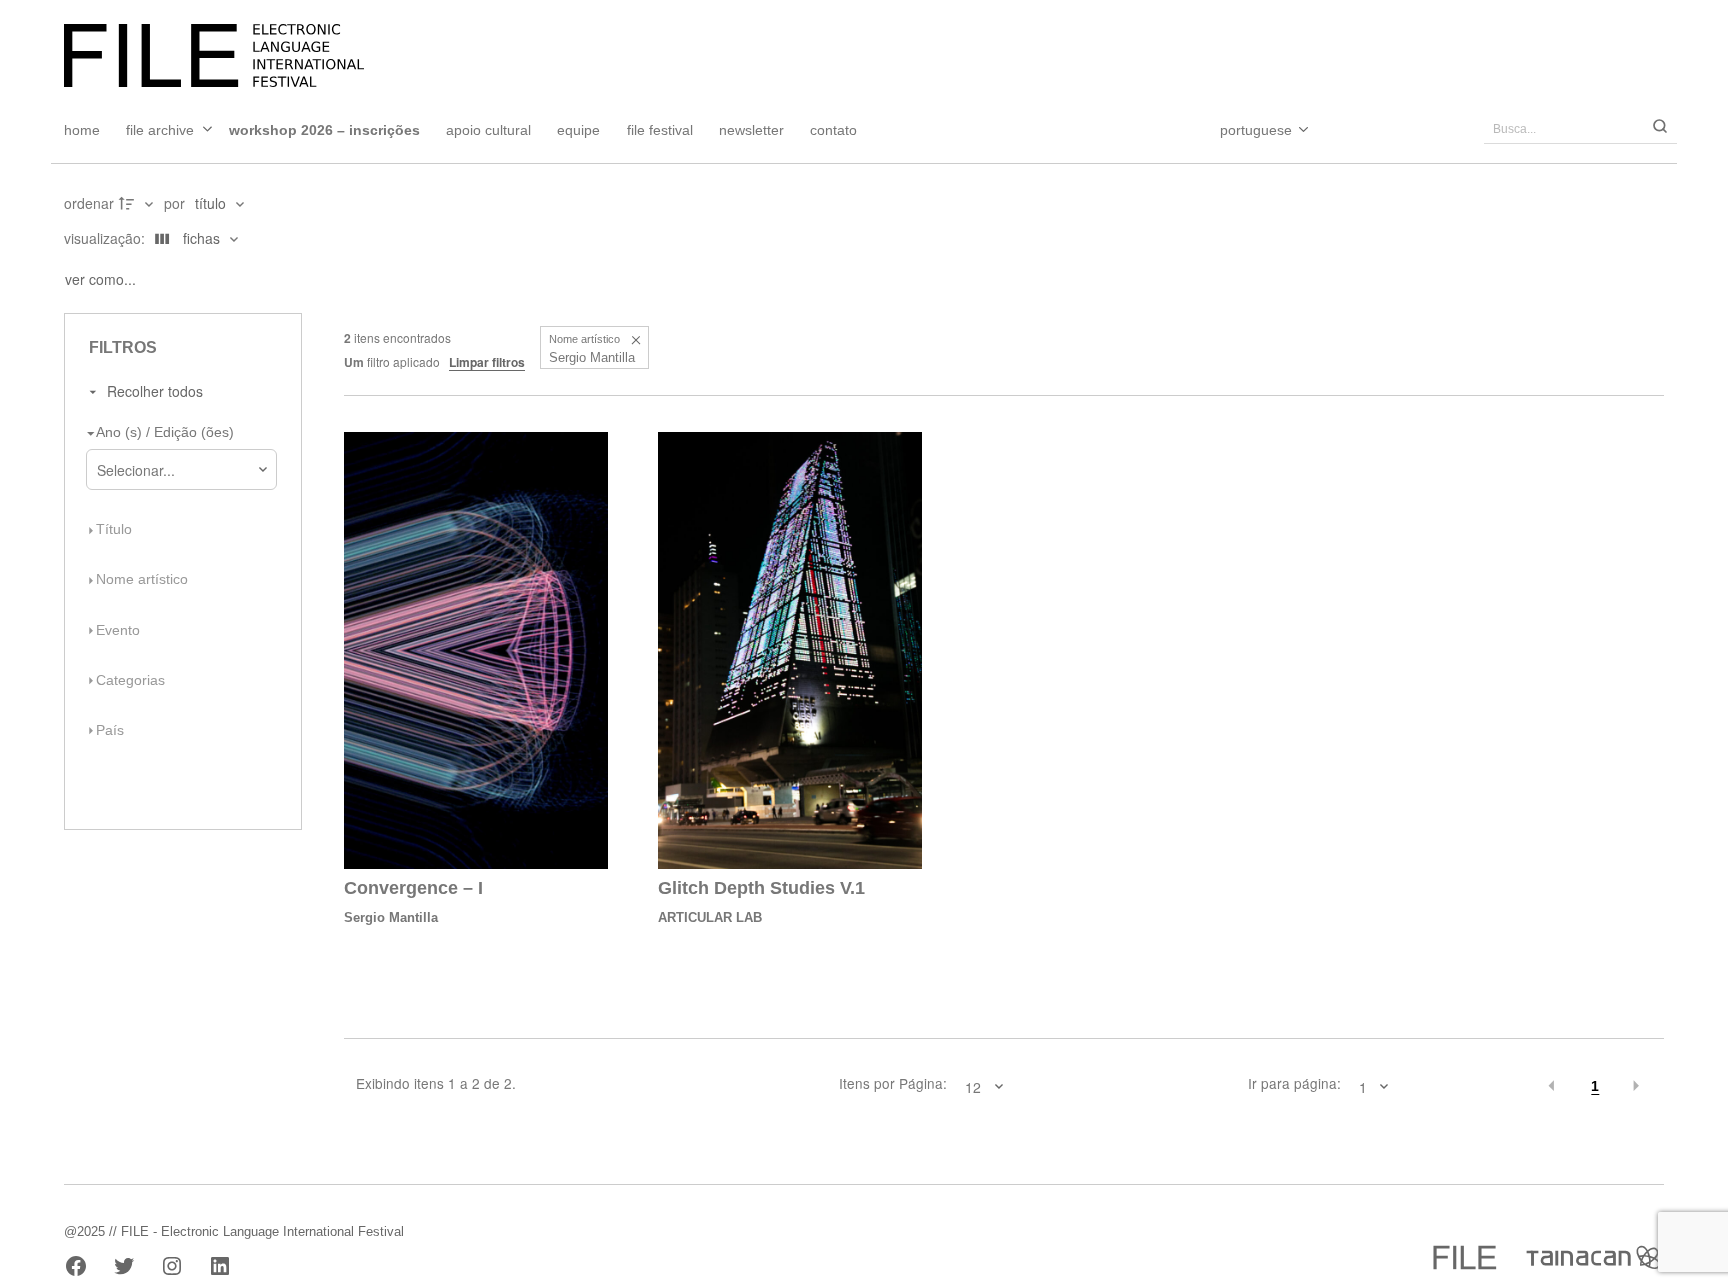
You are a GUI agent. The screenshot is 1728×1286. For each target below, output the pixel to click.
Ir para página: (1294, 1084)
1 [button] (1595, 1086)
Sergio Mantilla (391, 917)
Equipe (578, 130)
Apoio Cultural (488, 130)
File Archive (160, 130)
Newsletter (751, 130)
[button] (635, 339)
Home (82, 130)
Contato (833, 130)
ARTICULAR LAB (710, 917)
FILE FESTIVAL (660, 130)
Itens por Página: (893, 1084)
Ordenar (89, 203)
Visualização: (106, 238)
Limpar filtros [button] (487, 362)
